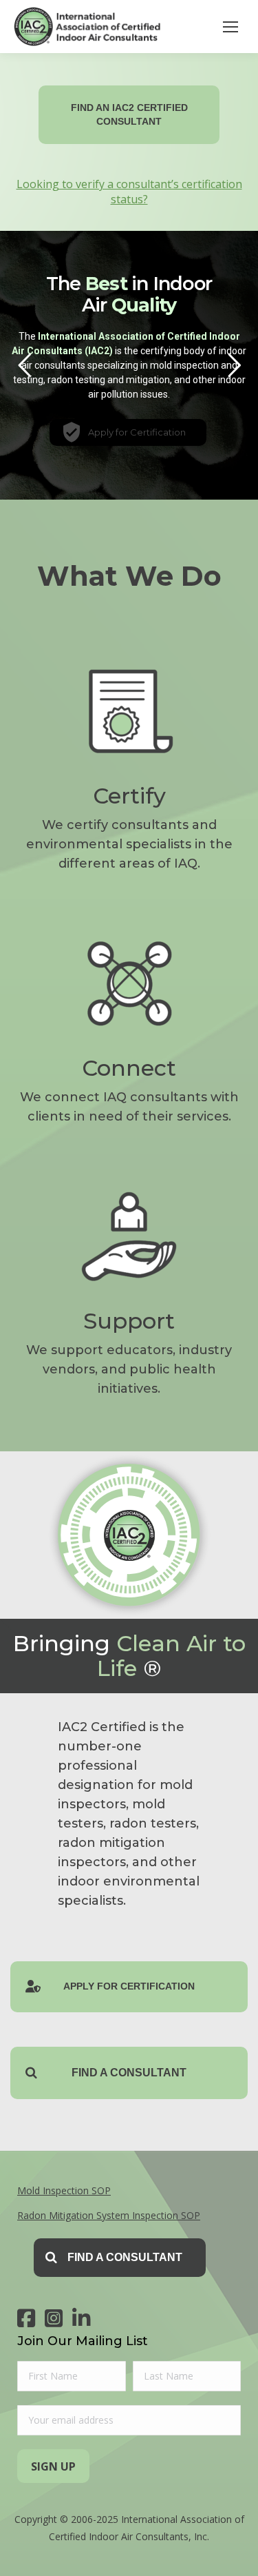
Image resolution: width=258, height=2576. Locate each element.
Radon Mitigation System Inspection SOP (109, 2215)
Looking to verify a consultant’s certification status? (129, 192)
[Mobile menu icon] (230, 27)
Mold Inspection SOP (64, 2190)
